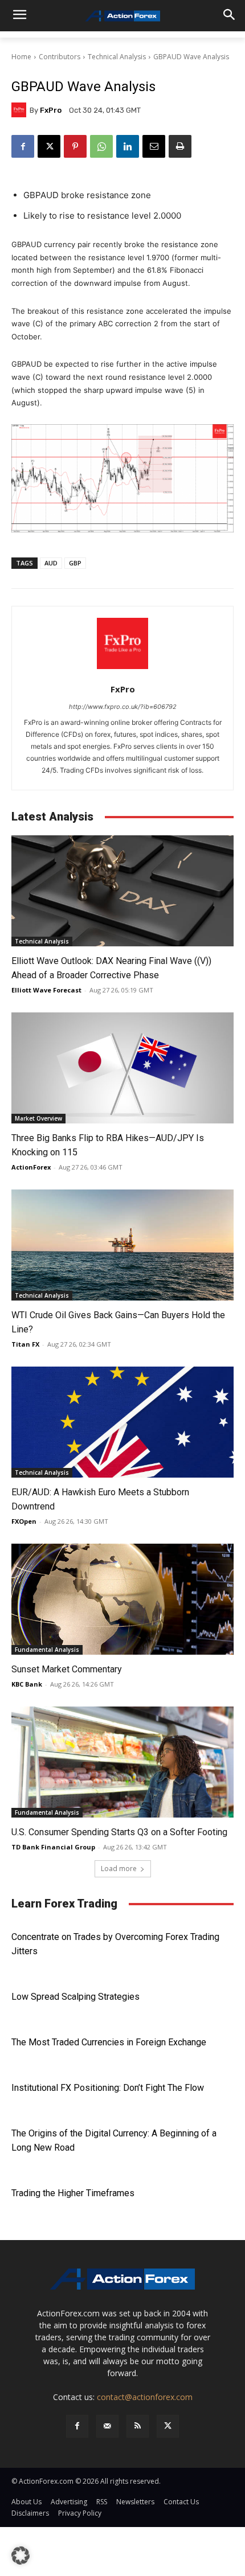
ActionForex (31, 1167)
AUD (51, 563)
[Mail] (107, 2426)
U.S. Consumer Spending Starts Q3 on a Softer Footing (121, 1832)
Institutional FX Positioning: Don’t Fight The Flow (108, 2088)
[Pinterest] (75, 146)
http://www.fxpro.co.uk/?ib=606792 (123, 707)
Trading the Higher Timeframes (73, 2193)
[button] (21, 2556)
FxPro (51, 110)
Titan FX (25, 1344)
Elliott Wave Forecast (46, 990)
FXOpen (24, 1521)
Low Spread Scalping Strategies (75, 1997)
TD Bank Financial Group (53, 1847)
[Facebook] (23, 146)
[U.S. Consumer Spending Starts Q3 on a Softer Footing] (122, 1762)
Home (21, 57)
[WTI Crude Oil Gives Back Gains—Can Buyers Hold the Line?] (122, 1245)
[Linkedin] (128, 146)
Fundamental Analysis (47, 1650)
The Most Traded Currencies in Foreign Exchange (109, 2042)
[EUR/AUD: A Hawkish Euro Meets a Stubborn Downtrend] (122, 1422)
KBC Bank (27, 1684)
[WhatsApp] (101, 146)
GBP (75, 563)
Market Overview (38, 1118)
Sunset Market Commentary (67, 1669)
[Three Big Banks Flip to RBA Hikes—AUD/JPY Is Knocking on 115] (122, 1068)
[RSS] (138, 2426)
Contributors (60, 57)
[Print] (180, 146)
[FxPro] (21, 110)
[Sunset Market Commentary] (122, 1599)
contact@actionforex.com (145, 2397)
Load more (119, 1869)
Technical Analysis (117, 57)
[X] (49, 146)
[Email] (154, 146)
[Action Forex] (122, 16)
